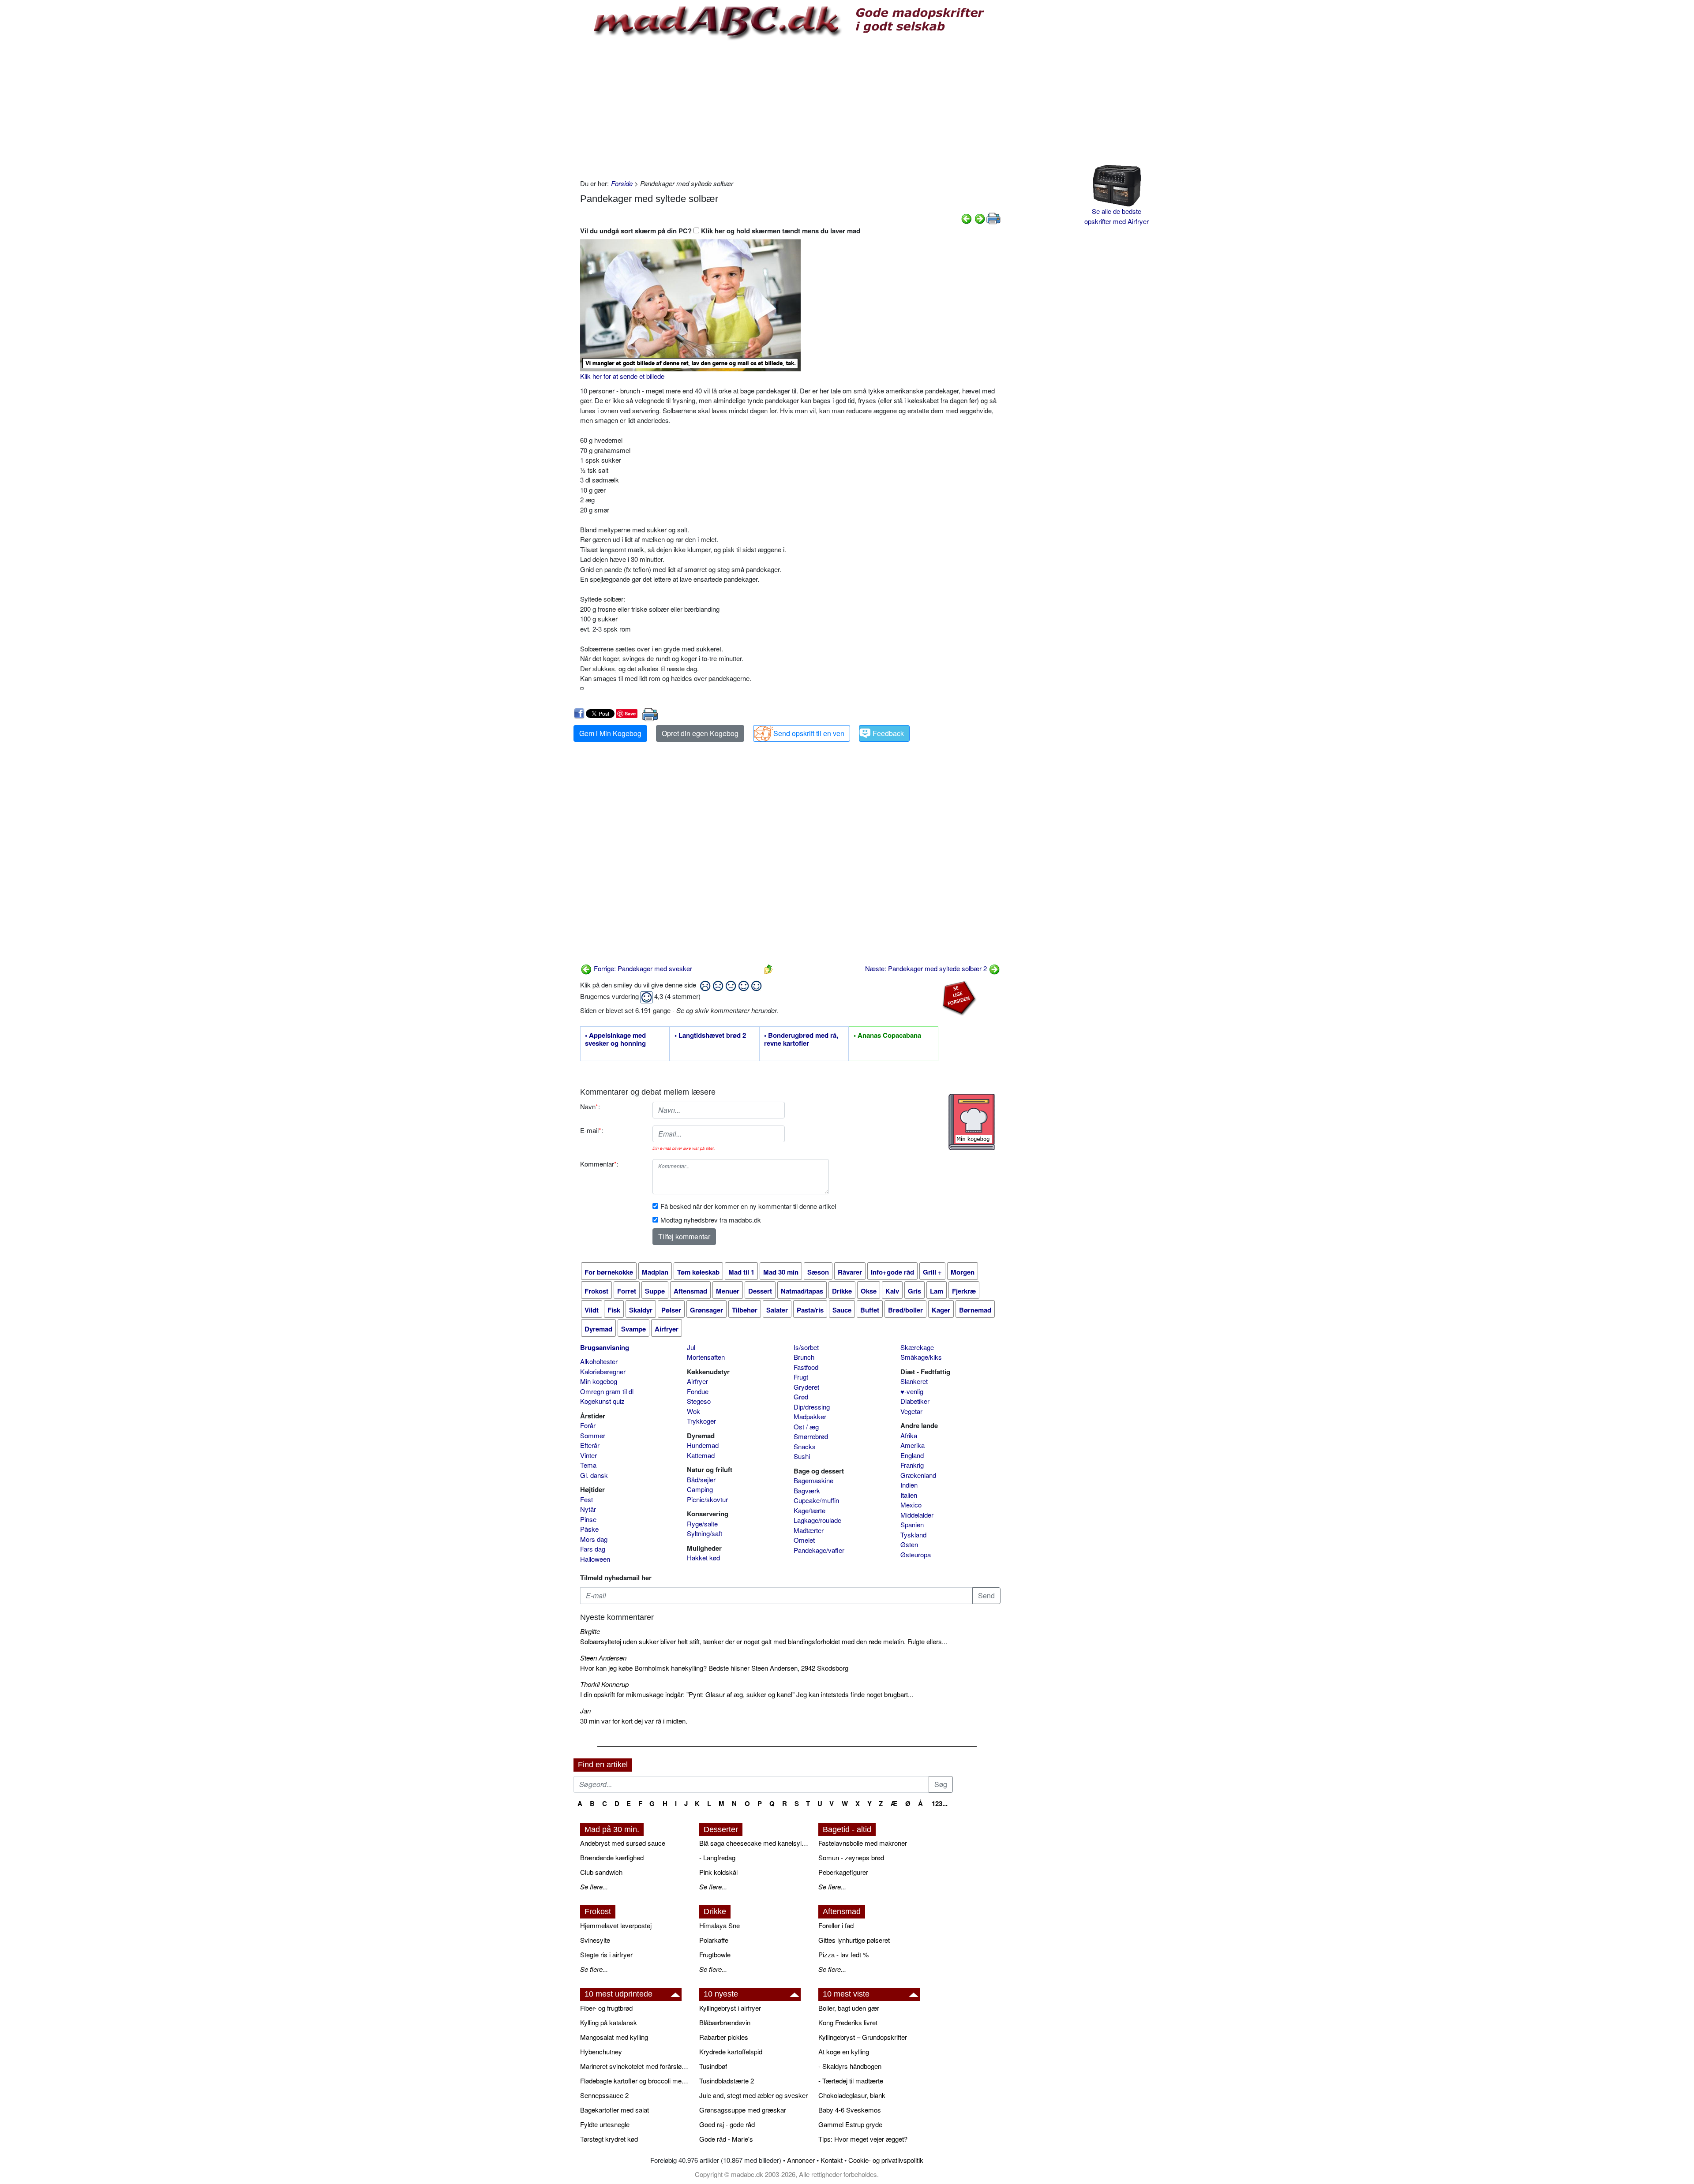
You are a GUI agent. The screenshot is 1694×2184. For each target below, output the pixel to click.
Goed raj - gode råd (727, 2124)
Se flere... (594, 1887)
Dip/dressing (812, 1407)
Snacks (805, 1446)
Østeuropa (916, 1554)
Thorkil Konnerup (604, 1684)
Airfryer (697, 1381)
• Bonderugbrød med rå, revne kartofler (801, 1040)
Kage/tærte (810, 1510)
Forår (588, 1425)
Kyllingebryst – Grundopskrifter (863, 2037)
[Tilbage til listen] (768, 968)
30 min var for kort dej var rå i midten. (634, 1721)
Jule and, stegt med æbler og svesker (753, 2095)
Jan (585, 1711)
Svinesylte (595, 1940)
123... (940, 1803)
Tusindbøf (713, 2066)
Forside (622, 183)
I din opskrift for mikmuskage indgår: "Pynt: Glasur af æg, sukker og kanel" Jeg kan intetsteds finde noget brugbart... (747, 1694)
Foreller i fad (836, 1925)
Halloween (595, 1559)
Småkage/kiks (921, 1357)
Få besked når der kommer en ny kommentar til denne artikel (748, 1206)
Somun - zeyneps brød (851, 1857)
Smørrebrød (811, 1436)
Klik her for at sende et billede (622, 376)
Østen (909, 1544)
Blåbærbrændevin (725, 2022)
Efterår (590, 1445)
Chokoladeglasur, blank (852, 2095)
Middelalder (917, 1515)
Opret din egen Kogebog (700, 733)
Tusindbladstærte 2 (727, 2081)
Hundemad (703, 1445)
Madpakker (810, 1416)
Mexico (911, 1505)
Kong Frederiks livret (848, 2022)
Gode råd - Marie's (726, 2139)
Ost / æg (806, 1427)
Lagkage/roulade (817, 1520)
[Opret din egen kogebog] (972, 1122)
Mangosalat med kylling (614, 2037)
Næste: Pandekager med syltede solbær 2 (927, 968)
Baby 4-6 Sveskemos (850, 2110)
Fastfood (806, 1367)
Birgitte (590, 1631)
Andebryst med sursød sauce (623, 1843)
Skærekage (917, 1347)
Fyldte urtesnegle (605, 2124)
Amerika (913, 1445)
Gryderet (806, 1387)
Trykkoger (701, 1421)
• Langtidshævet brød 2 (710, 1036)
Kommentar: (599, 1164)
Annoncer (801, 2160)
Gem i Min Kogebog (610, 733)
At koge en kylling (844, 2051)
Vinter (588, 1455)
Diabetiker (915, 1401)
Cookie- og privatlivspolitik (886, 2160)
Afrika (909, 1435)
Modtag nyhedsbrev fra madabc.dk (711, 1220)
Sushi (802, 1456)
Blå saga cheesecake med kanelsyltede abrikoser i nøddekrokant (754, 1843)
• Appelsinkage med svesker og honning (615, 1040)
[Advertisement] (790, 108)
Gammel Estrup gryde (850, 2124)
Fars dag (593, 1549)
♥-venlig (912, 1391)
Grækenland (918, 1475)
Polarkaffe (714, 1940)
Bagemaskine (813, 1480)
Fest (587, 1499)
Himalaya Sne (720, 1925)
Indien (909, 1485)
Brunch (804, 1357)
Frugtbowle (715, 1954)
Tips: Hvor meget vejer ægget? (863, 2139)
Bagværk (807, 1490)
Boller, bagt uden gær (849, 2008)
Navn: (590, 1106)
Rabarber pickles (724, 2037)
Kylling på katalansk (609, 2022)
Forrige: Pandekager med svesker (642, 968)
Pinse (588, 1519)
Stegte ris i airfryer (606, 1954)
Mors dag (594, 1539)
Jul (691, 1347)
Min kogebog (599, 1381)
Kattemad (701, 1455)
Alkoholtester (599, 1361)
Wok (693, 1411)
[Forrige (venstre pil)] (967, 218)
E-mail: (592, 1130)
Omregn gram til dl (607, 1391)
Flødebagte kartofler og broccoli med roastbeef (635, 2081)
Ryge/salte (702, 1524)
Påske (589, 1529)
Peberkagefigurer (843, 1872)
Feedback (888, 733)
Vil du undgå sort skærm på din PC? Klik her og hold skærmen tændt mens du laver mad (720, 231)
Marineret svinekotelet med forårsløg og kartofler (635, 2066)
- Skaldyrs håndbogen (850, 2066)
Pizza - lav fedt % (843, 1954)
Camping (700, 1489)
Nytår (588, 1509)
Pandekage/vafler (819, 1550)
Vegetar (911, 1411)
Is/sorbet (806, 1347)
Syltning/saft (705, 1533)
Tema (588, 1465)
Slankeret (914, 1381)
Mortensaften (706, 1357)
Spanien (912, 1524)
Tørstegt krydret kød (609, 2139)
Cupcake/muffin (816, 1500)
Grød (801, 1397)
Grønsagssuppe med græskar (743, 2110)
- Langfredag (717, 1857)
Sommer (593, 1435)
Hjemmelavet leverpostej (616, 1925)
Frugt (801, 1377)
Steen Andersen (603, 1658)
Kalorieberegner (603, 1371)
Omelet (804, 1540)
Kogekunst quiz (602, 1401)
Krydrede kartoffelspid (731, 2051)
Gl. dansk (594, 1475)
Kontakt (832, 2160)
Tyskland (913, 1535)
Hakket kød (703, 1558)
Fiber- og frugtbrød (606, 2008)
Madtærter (809, 1530)
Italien (909, 1495)
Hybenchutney (601, 2051)
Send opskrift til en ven (809, 733)
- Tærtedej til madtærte (851, 2081)
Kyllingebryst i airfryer (730, 2008)
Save (630, 713)
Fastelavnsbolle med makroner (863, 1843)
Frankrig (912, 1465)
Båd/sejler (701, 1479)
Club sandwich (601, 1872)
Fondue (698, 1391)
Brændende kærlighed (612, 1857)
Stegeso (699, 1401)
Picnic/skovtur (707, 1499)
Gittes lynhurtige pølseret (854, 1940)
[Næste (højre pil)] (980, 218)
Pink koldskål (718, 1872)
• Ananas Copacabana (887, 1036)
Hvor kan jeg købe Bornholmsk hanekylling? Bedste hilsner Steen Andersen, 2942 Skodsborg (714, 1668)
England (912, 1455)
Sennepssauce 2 (604, 2095)
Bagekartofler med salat (615, 2110)
